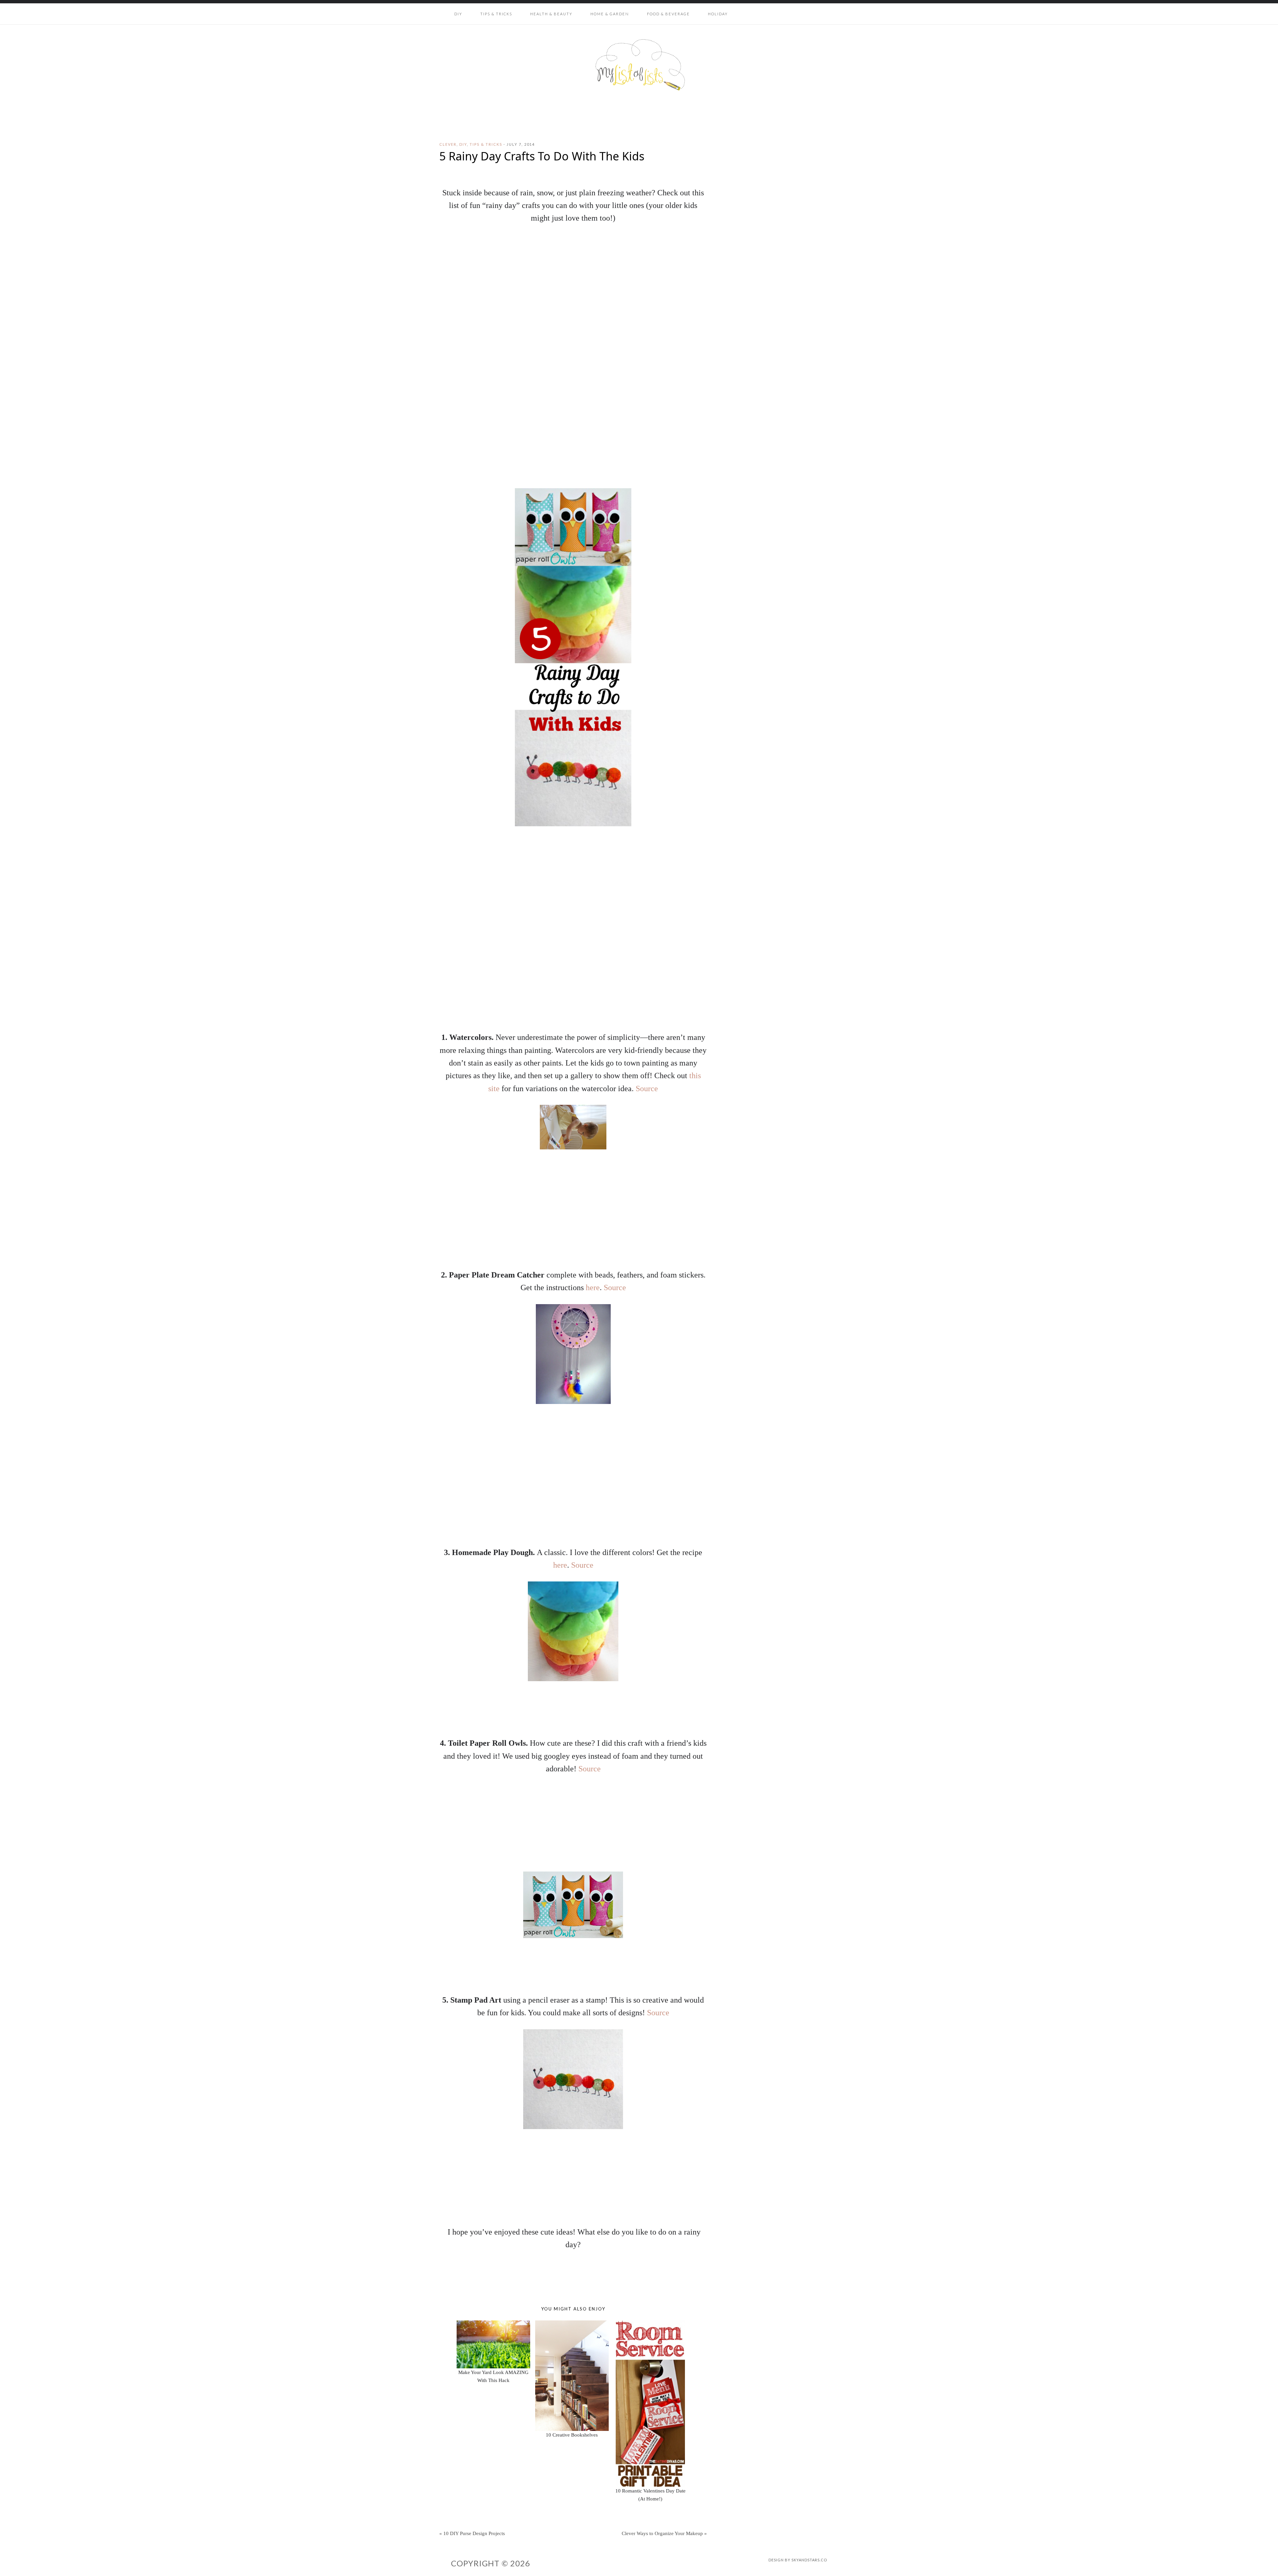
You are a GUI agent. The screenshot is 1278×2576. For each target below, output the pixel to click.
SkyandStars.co (809, 2560)
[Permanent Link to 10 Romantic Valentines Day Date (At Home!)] (650, 2324)
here (593, 1288)
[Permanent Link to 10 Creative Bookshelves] (572, 2324)
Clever (448, 144)
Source (647, 1089)
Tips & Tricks (486, 144)
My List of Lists (639, 65)
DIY (463, 144)
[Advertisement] (573, 974)
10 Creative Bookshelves (572, 2435)
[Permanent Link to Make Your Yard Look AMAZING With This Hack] (493, 2324)
